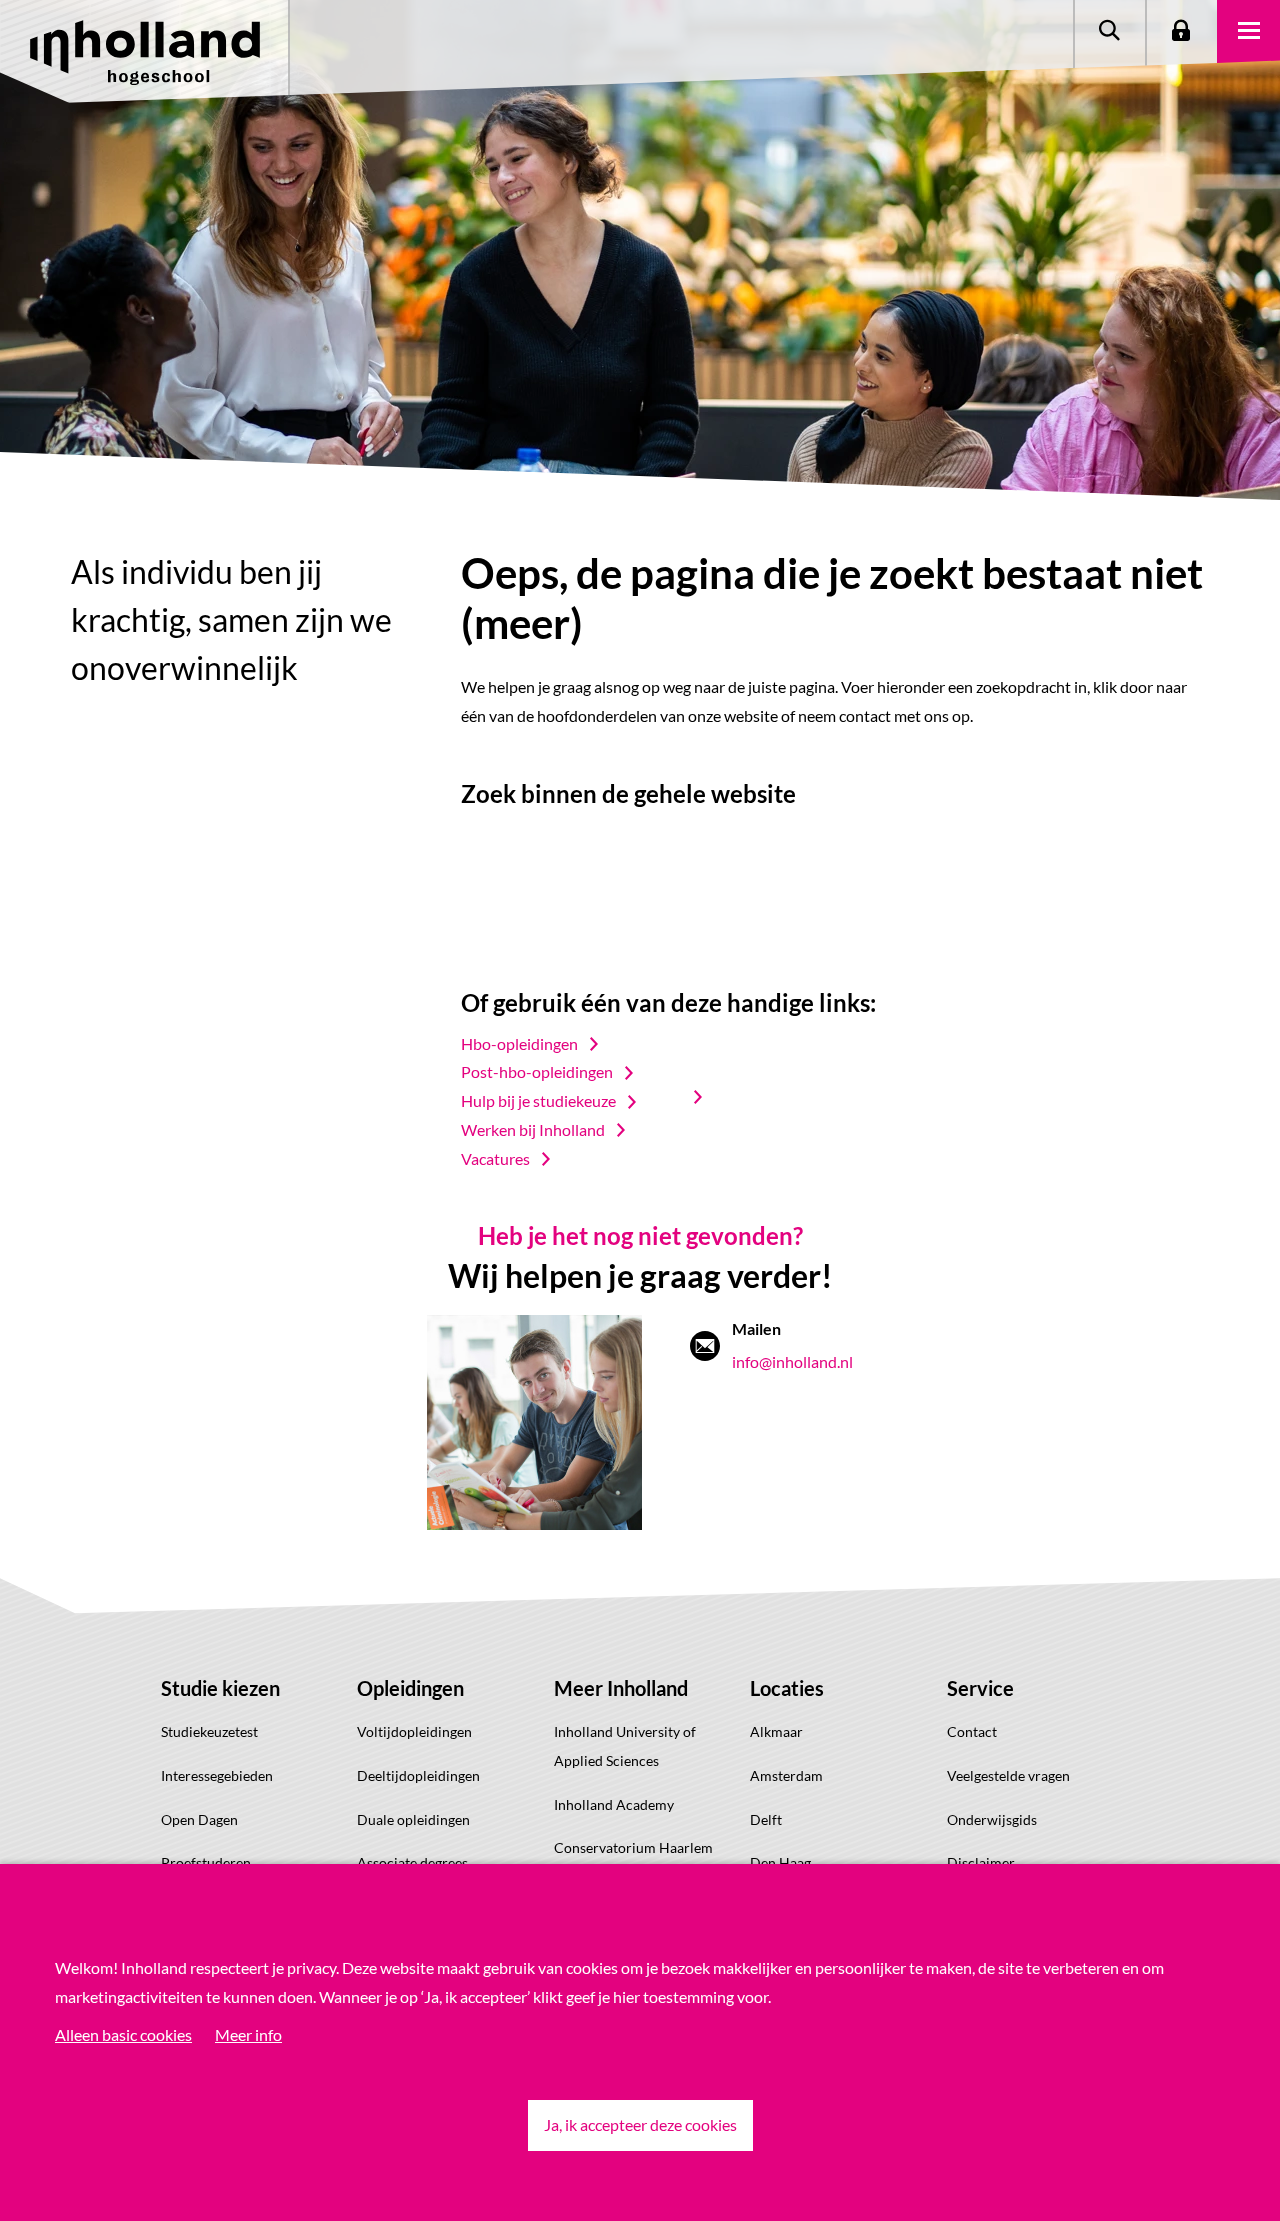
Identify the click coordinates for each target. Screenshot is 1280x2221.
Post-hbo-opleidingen (537, 1071)
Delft (766, 1819)
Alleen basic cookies (123, 2034)
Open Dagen (199, 1819)
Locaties (787, 1688)
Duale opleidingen (413, 1819)
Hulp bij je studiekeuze (538, 1100)
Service (980, 1688)
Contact (972, 1731)
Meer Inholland (621, 1688)
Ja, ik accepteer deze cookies (640, 2124)
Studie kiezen (220, 1688)
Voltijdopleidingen (414, 1731)
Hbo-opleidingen (519, 1043)
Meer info (248, 2034)
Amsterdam (786, 1775)
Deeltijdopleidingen (418, 1775)
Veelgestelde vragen (1008, 1775)
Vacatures (495, 1158)
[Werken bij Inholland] (707, 1097)
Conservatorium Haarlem (633, 1847)
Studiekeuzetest (209, 1731)
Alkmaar (776, 1731)
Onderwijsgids (992, 1819)
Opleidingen (410, 1688)
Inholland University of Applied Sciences (625, 1746)
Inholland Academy (614, 1804)
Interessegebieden (217, 1775)
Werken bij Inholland (533, 1129)
